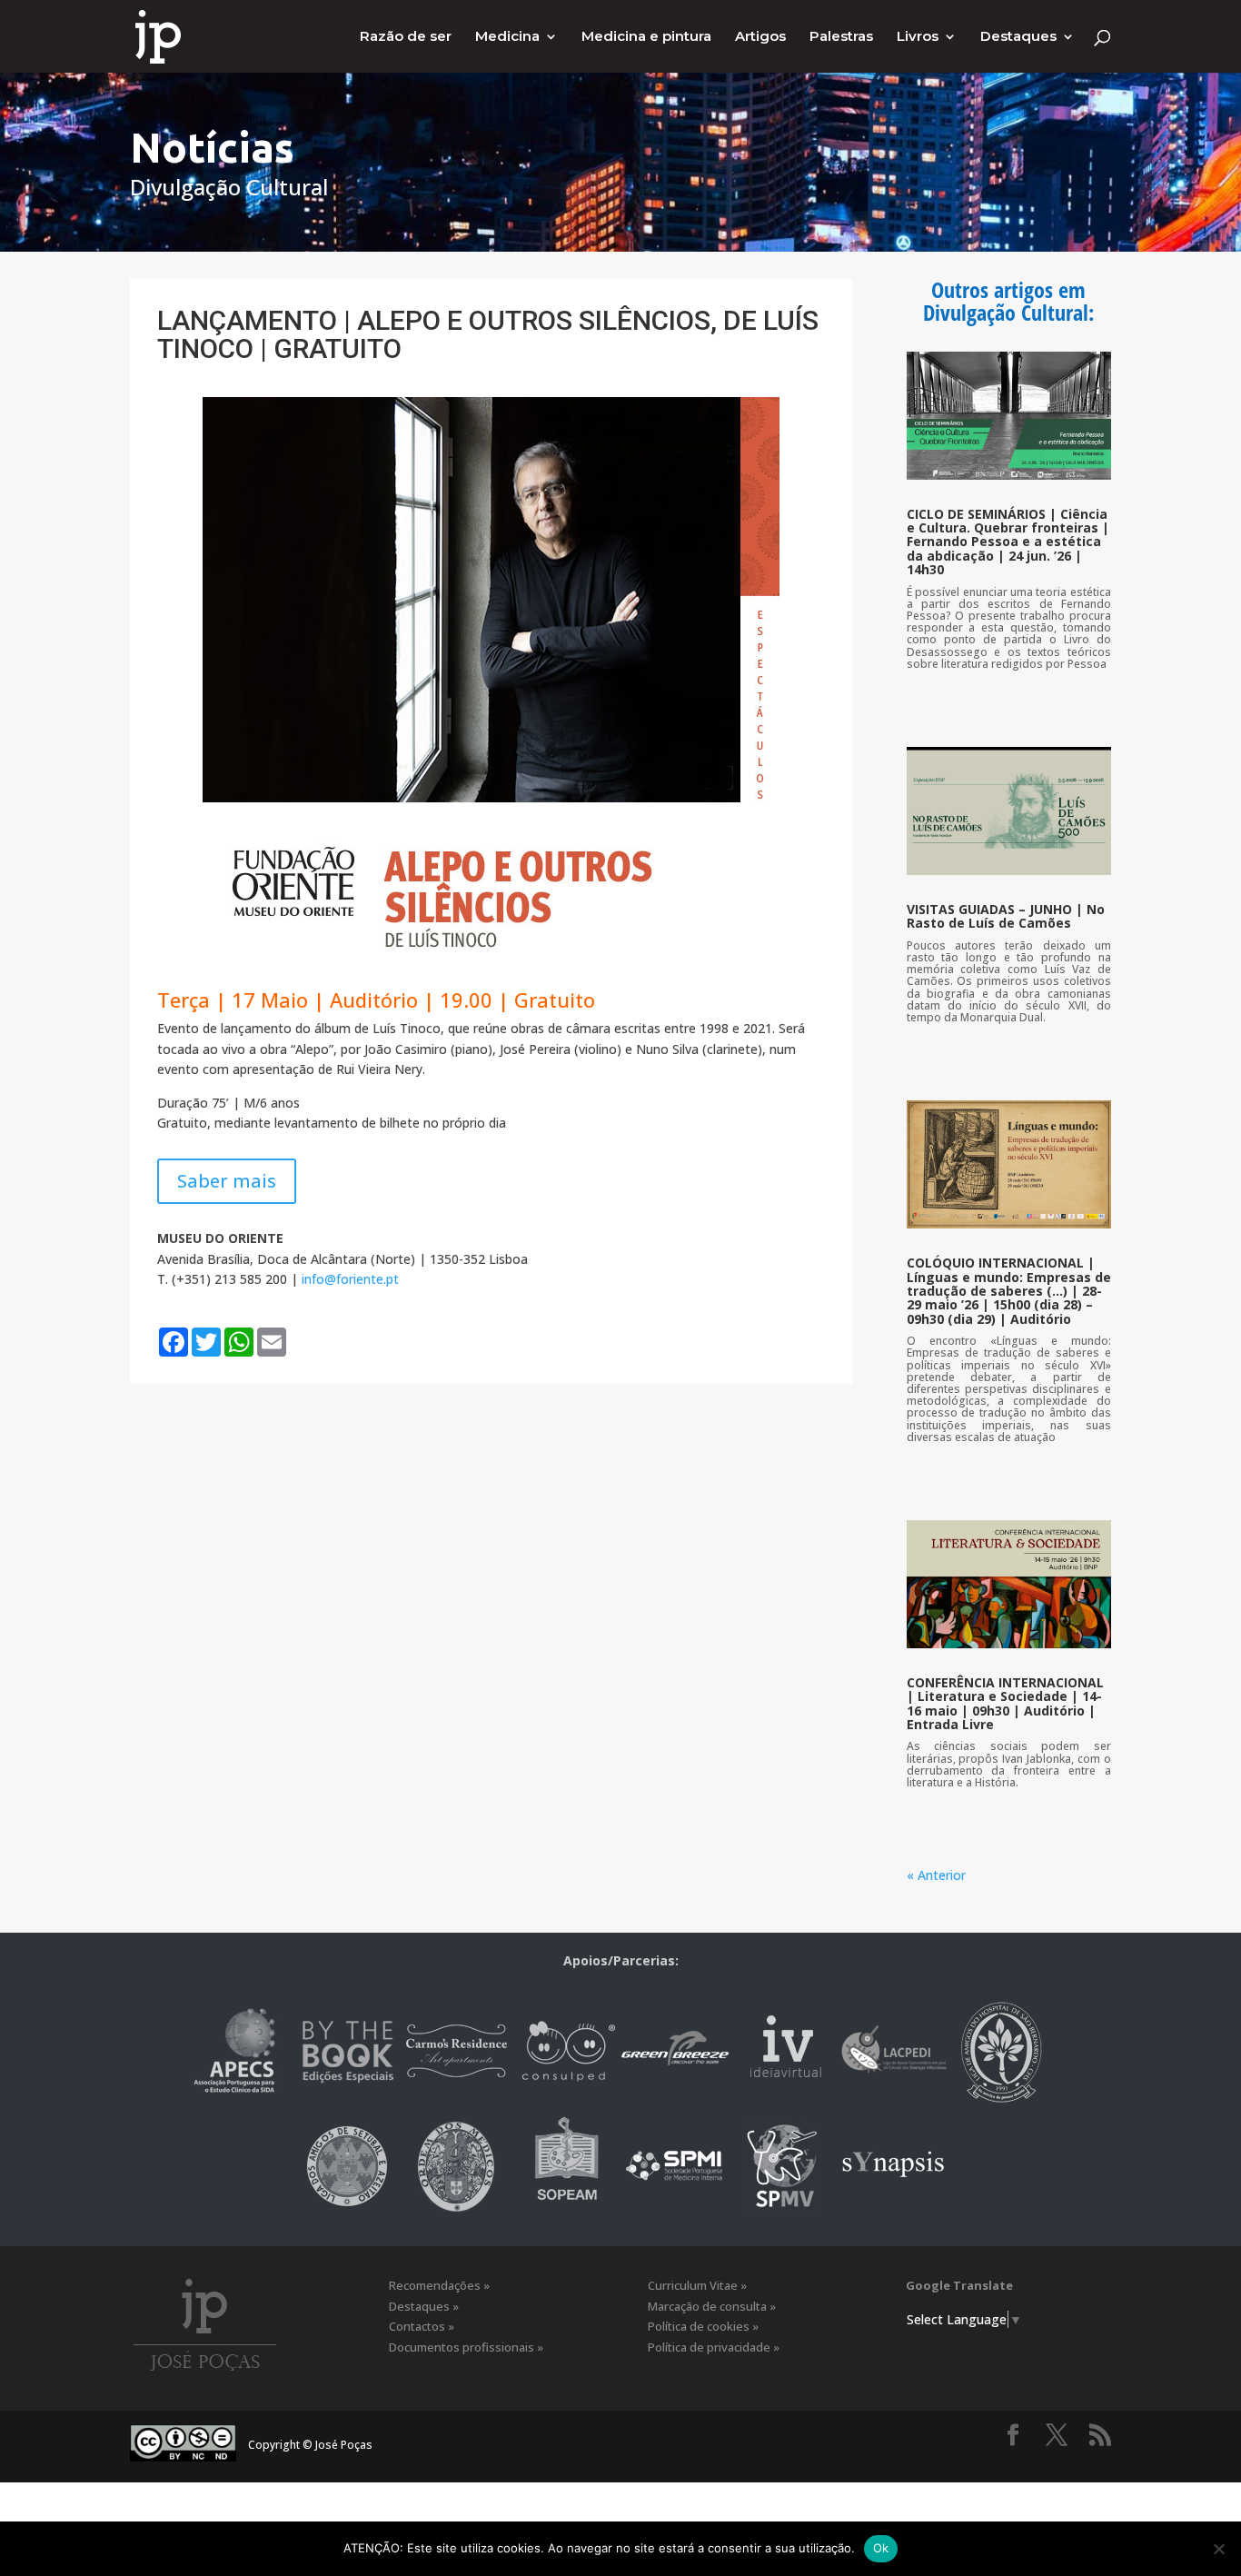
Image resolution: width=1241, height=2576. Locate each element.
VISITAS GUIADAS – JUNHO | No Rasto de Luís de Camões (1006, 916)
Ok (881, 2548)
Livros (918, 37)
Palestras (841, 37)
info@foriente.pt (350, 1279)
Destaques (1018, 37)
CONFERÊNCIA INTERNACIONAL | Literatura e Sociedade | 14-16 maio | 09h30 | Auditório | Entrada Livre (1005, 1703)
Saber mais (227, 1181)
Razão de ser (406, 37)
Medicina (507, 37)
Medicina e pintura (646, 37)
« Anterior (936, 1875)
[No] (1218, 2549)
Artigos (760, 37)
